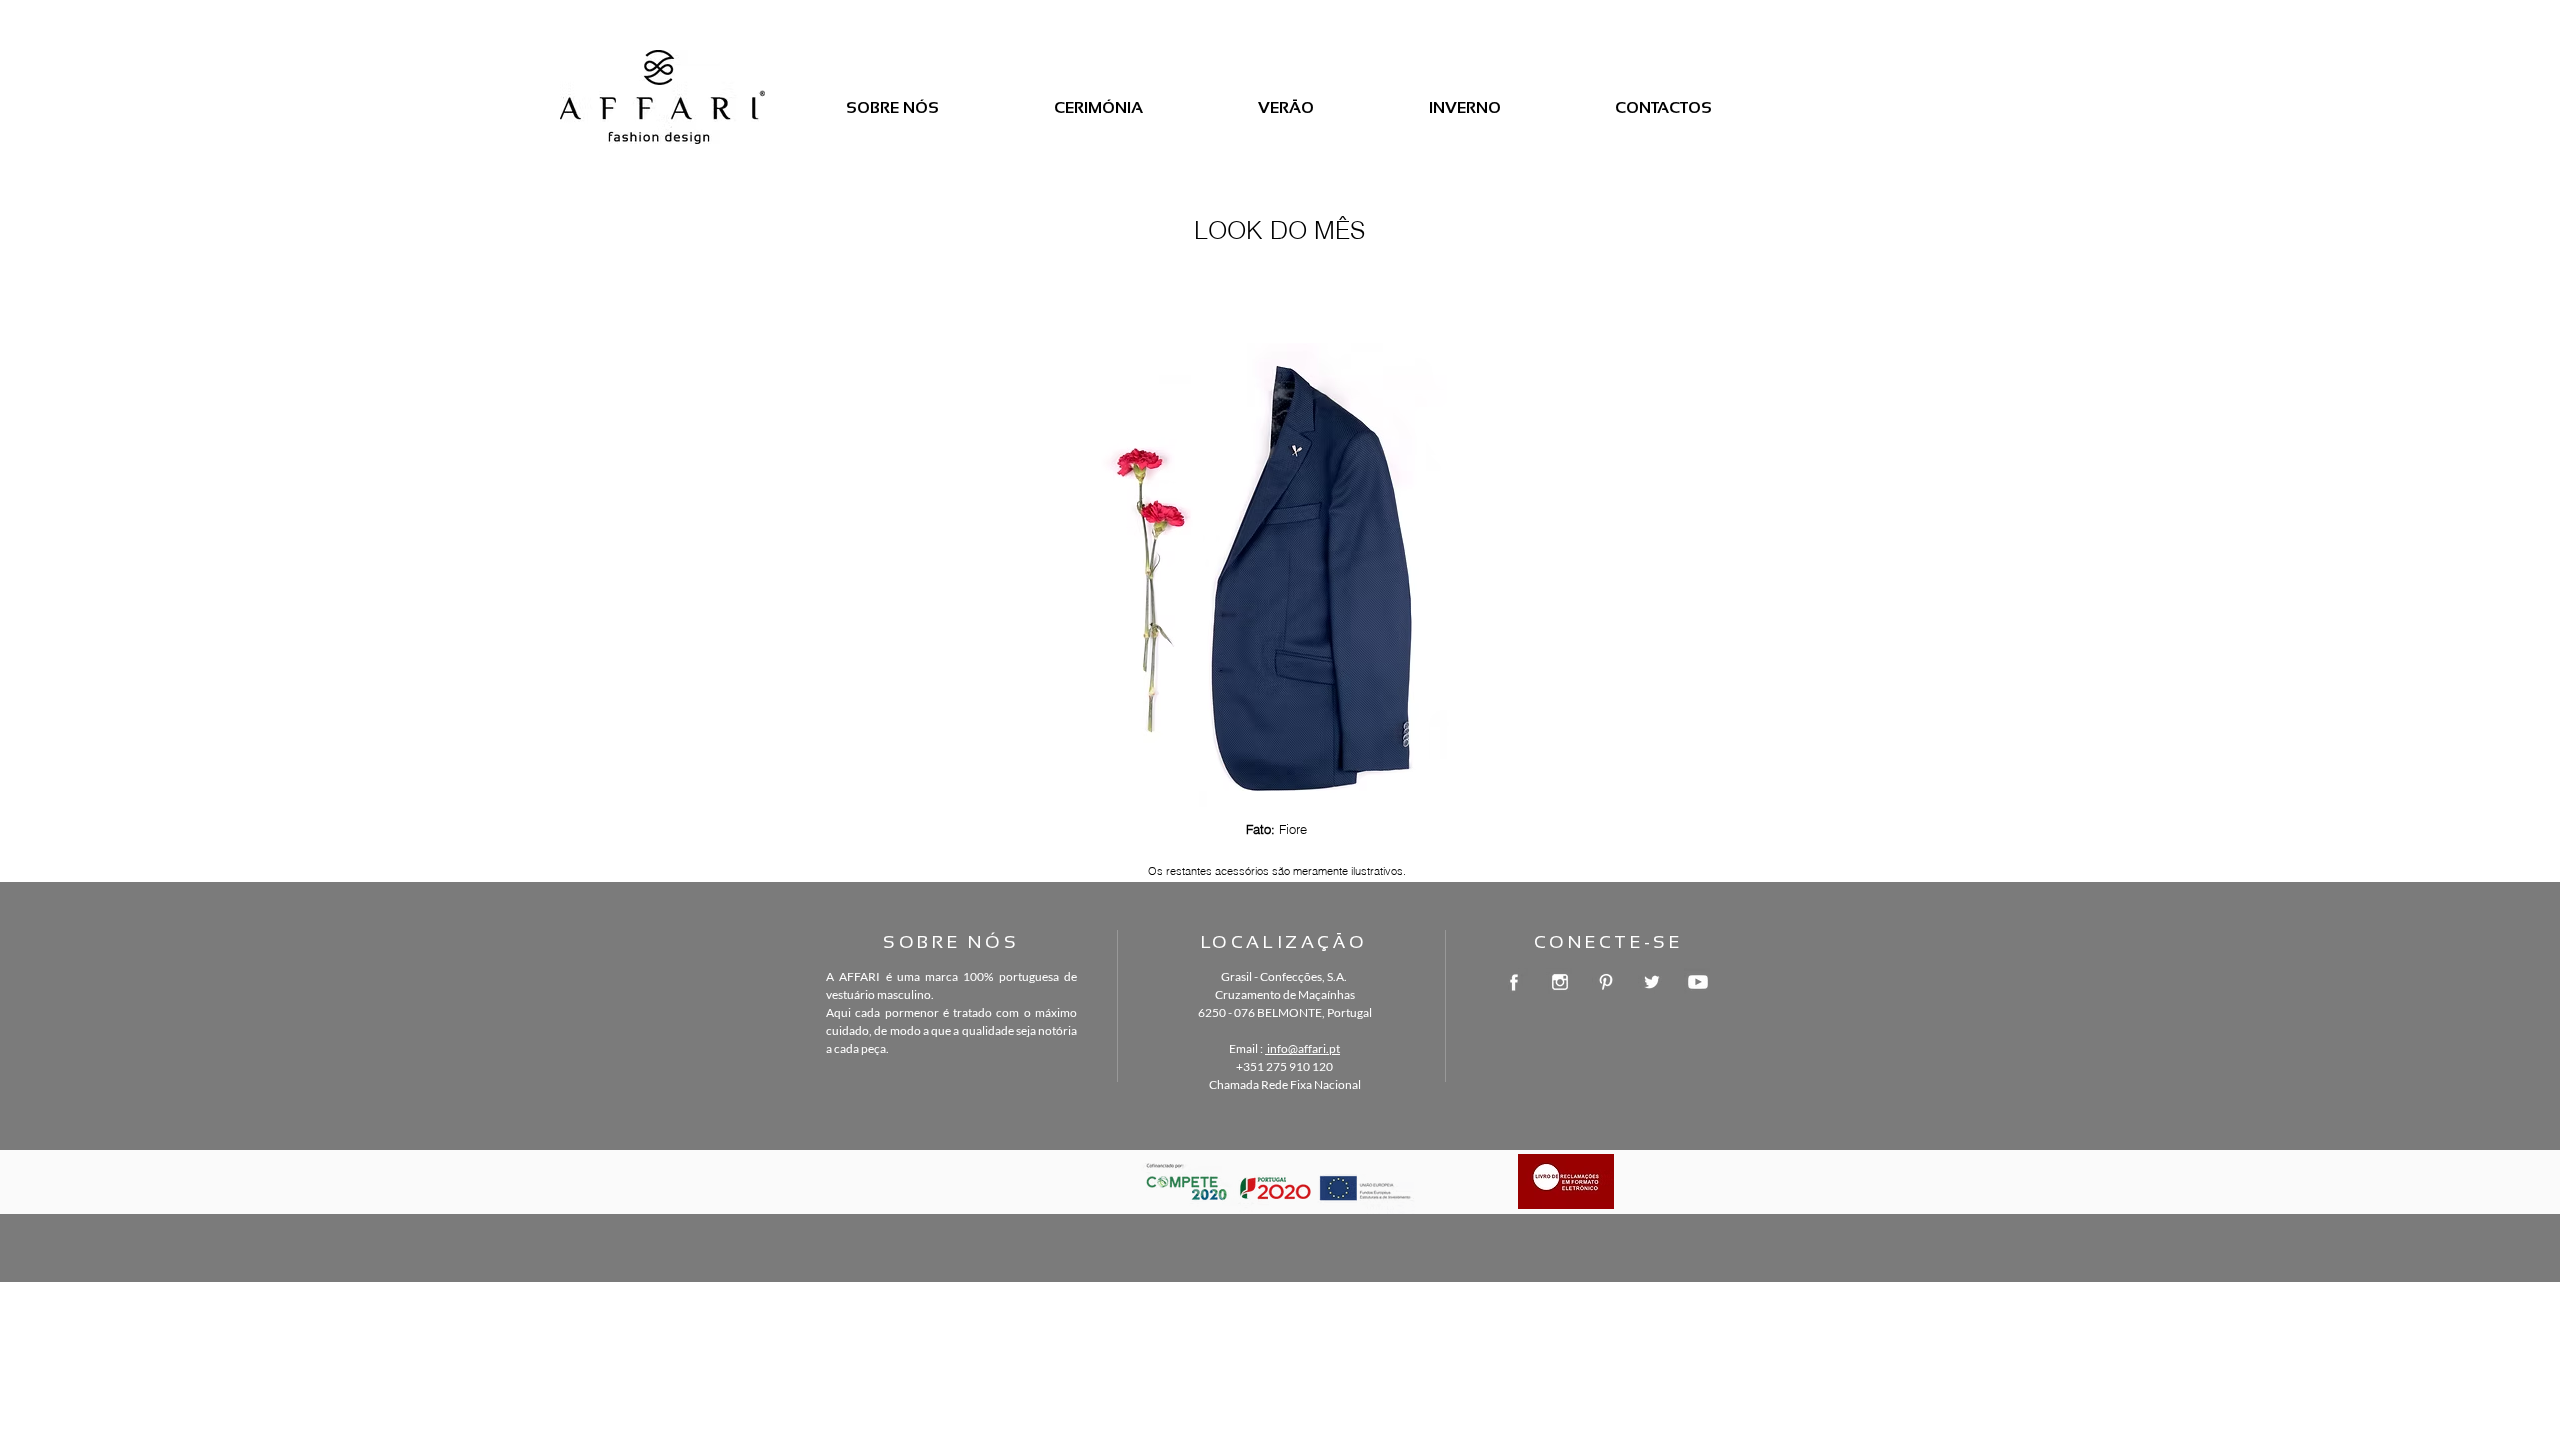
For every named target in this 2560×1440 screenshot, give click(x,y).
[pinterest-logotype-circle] (1606, 982)
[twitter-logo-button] (1652, 982)
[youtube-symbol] (1698, 982)
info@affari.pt (1302, 1048)
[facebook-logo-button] (1514, 982)
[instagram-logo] (1560, 982)
